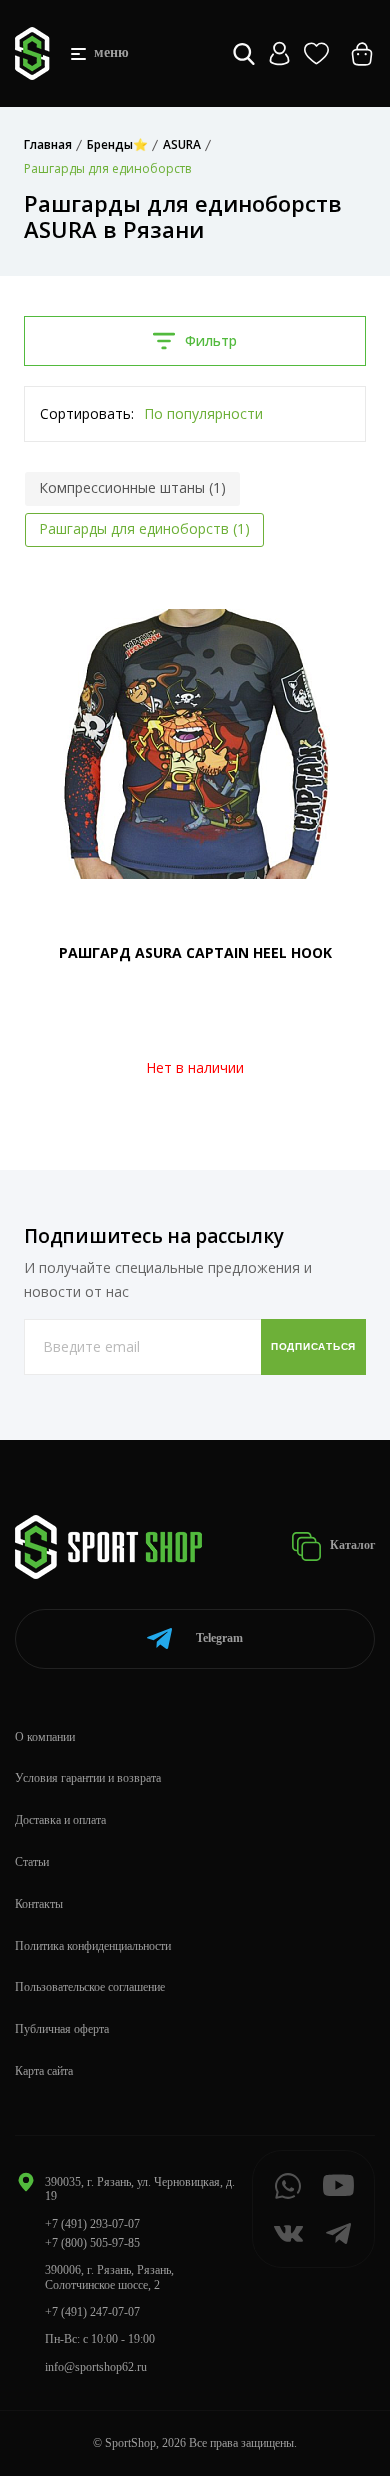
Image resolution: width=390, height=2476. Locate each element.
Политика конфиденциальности (93, 1946)
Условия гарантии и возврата (88, 1778)
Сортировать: (87, 413)
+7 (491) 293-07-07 (92, 2224)
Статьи (32, 1862)
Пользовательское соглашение (90, 1987)
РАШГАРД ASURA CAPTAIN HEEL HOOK (195, 952)
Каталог (351, 1545)
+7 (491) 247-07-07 (92, 2312)
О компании (45, 1737)
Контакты (39, 1904)
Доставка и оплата (60, 1820)
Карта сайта (44, 2071)
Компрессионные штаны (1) (132, 487)
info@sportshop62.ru (96, 2367)
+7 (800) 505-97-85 (92, 2243)
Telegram (219, 1638)
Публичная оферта (62, 2029)
